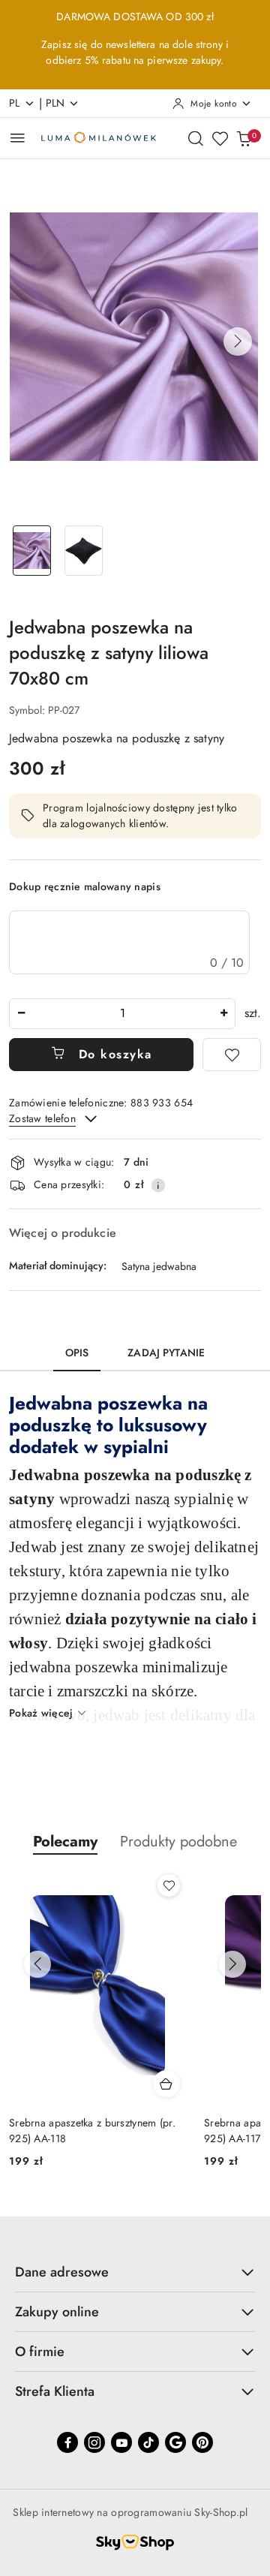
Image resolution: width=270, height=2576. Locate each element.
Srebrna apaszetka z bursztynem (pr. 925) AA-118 (92, 2130)
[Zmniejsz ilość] (21, 1014)
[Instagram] (94, 2442)
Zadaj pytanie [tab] (166, 1353)
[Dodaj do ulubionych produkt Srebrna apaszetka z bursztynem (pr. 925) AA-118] (169, 1885)
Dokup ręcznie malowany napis (85, 886)
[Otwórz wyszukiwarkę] (196, 138)
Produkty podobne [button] (178, 1842)
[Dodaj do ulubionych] (232, 1055)
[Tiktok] (148, 2442)
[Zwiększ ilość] (223, 1014)
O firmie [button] (40, 2352)
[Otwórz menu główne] (18, 138)
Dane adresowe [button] (62, 2272)
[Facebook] (67, 2442)
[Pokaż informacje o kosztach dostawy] (158, 1185)
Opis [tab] (77, 1353)
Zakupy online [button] (57, 2312)
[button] (238, 342)
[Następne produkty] (232, 1964)
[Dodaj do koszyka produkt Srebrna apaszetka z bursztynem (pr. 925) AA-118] (166, 2084)
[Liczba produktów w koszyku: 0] (244, 138)
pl (15, 103)
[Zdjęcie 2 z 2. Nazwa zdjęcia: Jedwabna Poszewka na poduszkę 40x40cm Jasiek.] (84, 551)
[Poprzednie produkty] (37, 1964)
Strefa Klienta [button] (55, 2391)
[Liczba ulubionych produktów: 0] (220, 138)
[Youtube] (121, 2442)
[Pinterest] (202, 2442)
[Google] (175, 2442)
